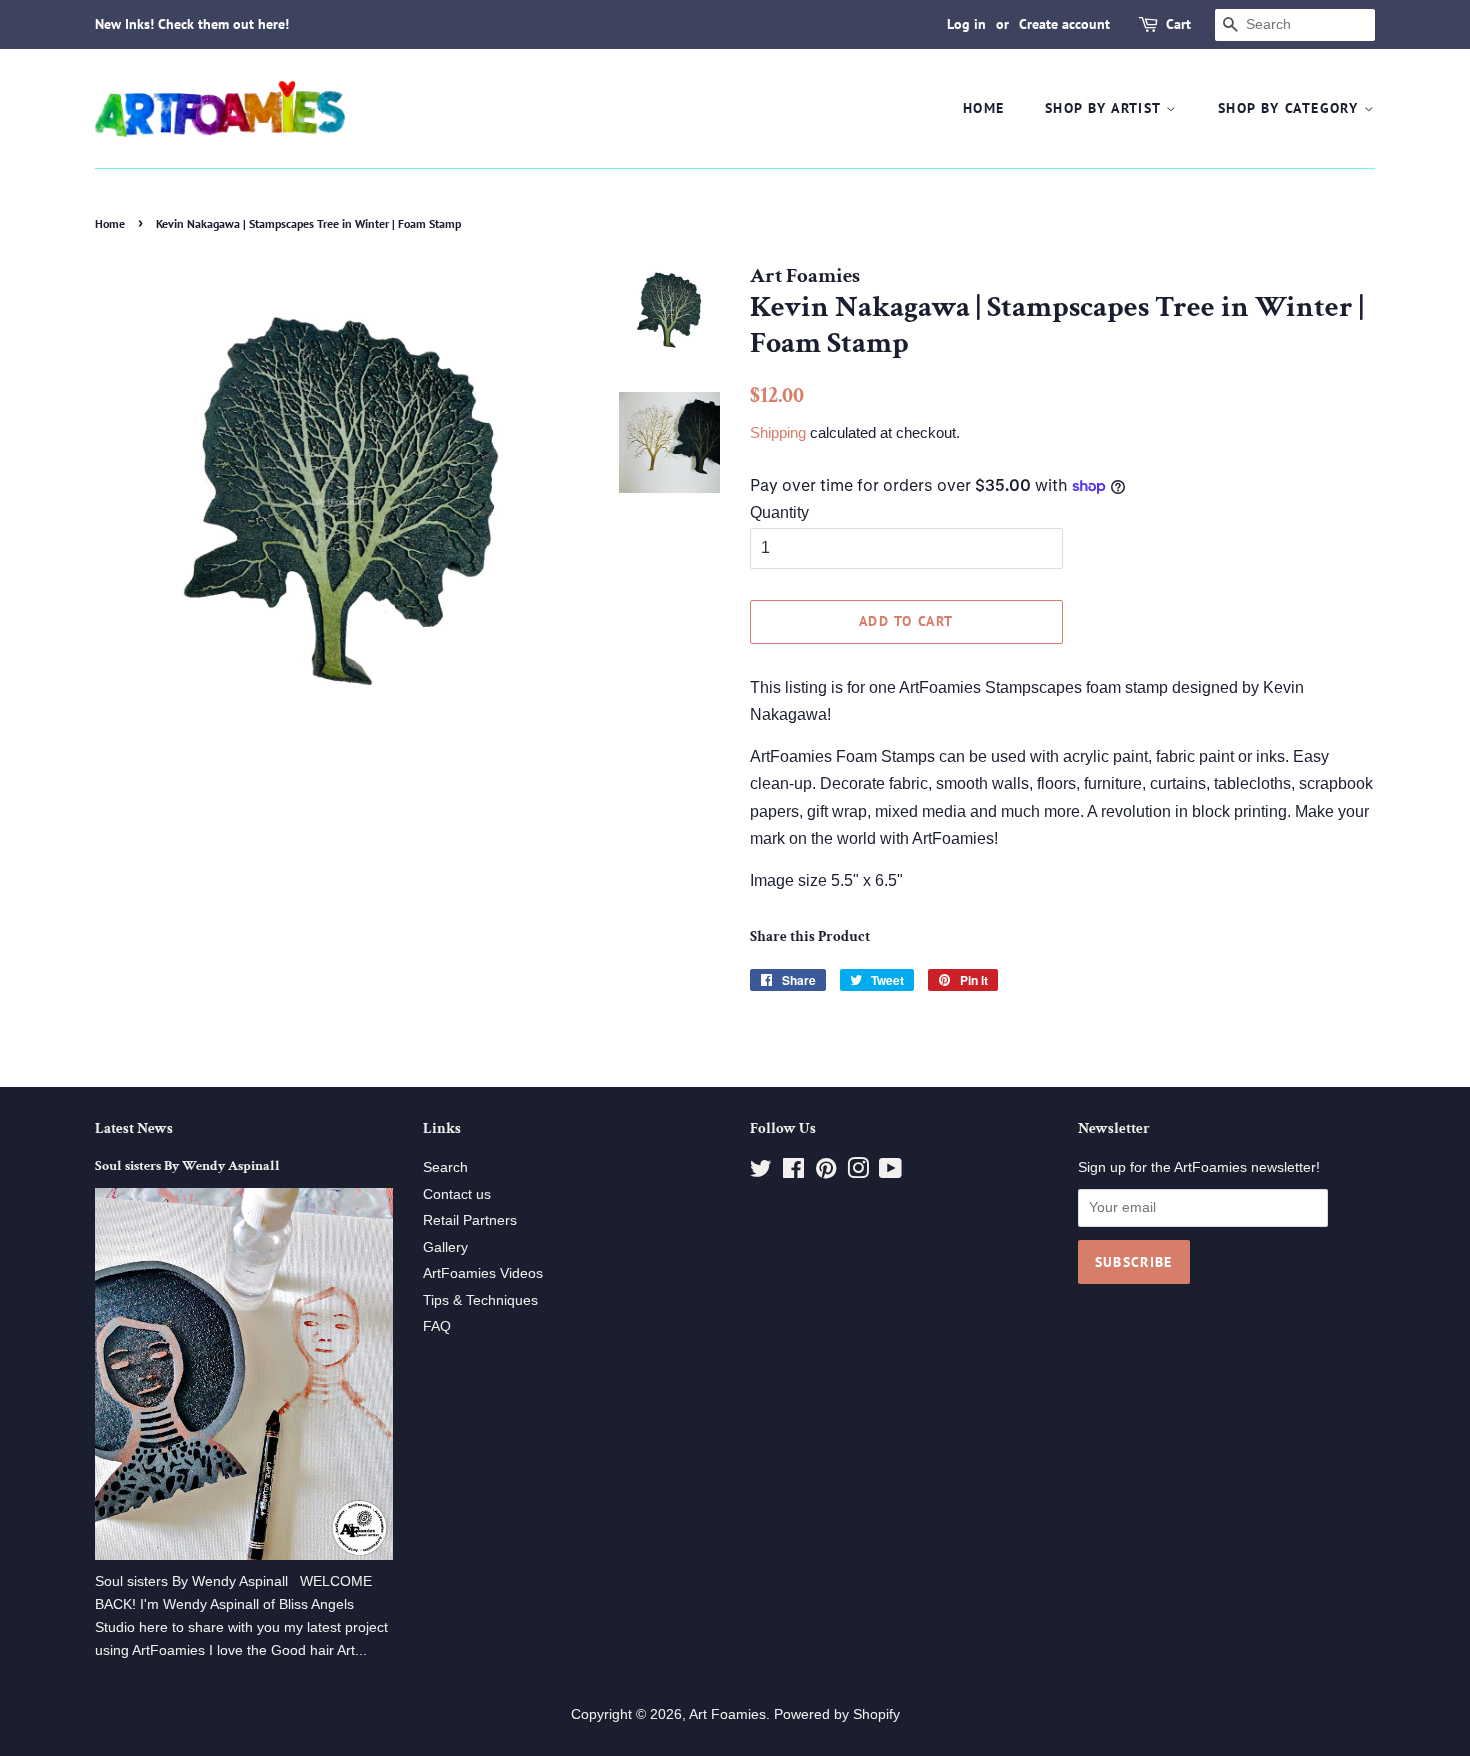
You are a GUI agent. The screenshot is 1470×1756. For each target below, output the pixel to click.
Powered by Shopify (837, 1714)
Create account (1064, 24)
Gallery (445, 1247)
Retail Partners (470, 1220)
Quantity (779, 512)
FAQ (437, 1326)
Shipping (778, 432)
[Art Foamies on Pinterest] (826, 1172)
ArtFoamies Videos (483, 1273)
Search (445, 1167)
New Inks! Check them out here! (192, 24)
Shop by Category (1291, 108)
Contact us (457, 1194)
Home (984, 108)
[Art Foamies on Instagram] (858, 1172)
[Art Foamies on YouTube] (890, 1172)
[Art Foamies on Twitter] (761, 1172)
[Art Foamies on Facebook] (793, 1172)
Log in (966, 24)
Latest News (134, 1128)
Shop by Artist (1105, 108)
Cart (1178, 24)
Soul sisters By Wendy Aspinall (187, 1166)
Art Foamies (727, 1714)
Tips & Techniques (480, 1300)
